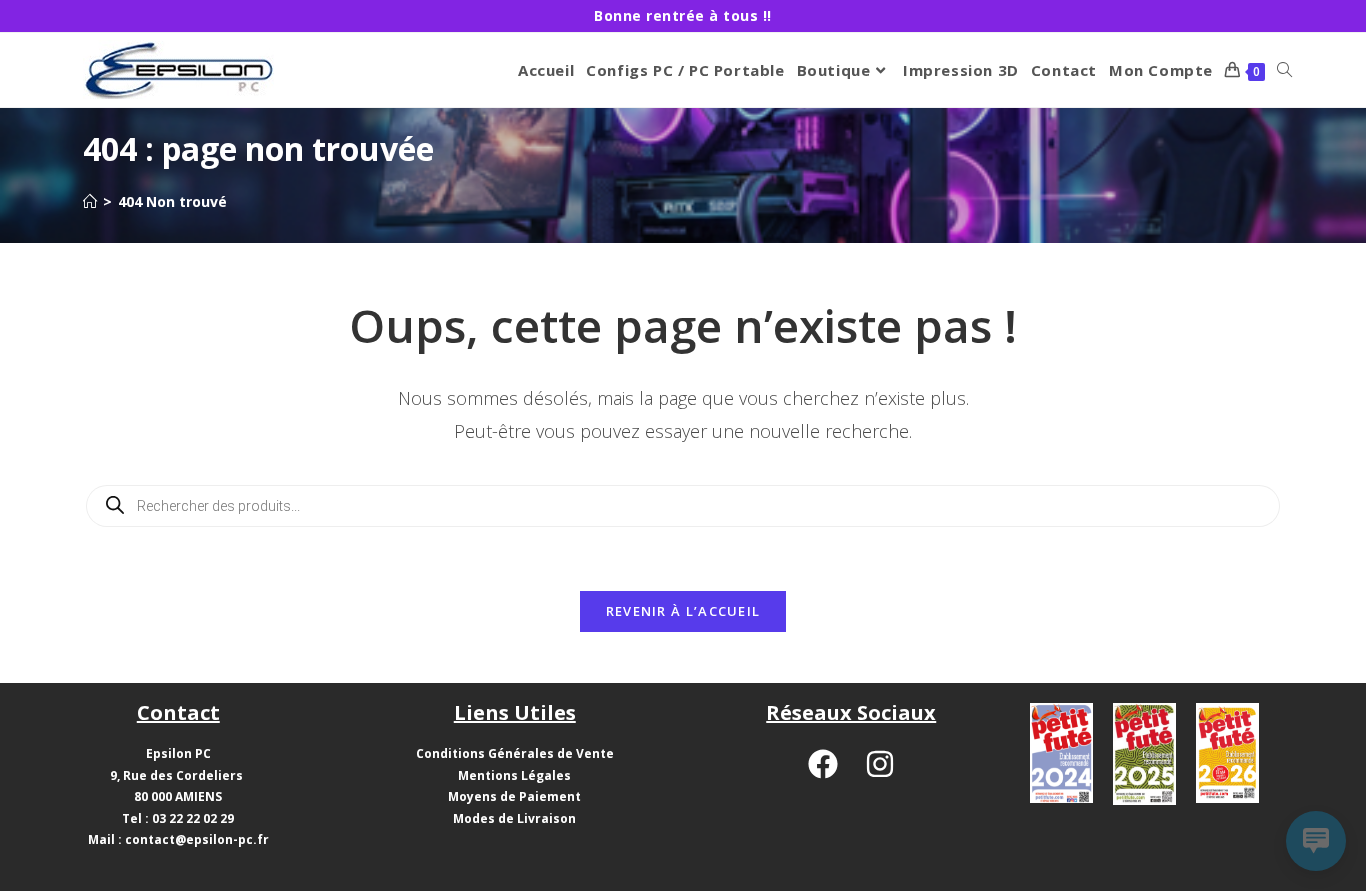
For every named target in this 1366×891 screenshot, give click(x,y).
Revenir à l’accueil (683, 611)
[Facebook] (823, 764)
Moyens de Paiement (514, 796)
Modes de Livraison (514, 818)
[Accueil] (90, 201)
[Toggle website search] (1284, 70)
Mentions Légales (514, 775)
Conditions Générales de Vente (515, 753)
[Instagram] (880, 764)
